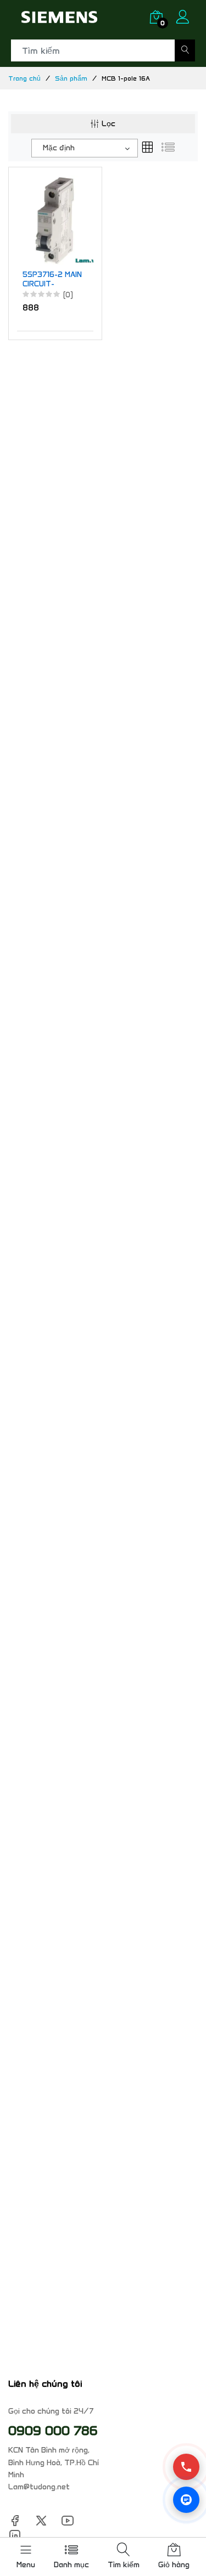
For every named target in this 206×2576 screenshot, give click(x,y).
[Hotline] (186, 2467)
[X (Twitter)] (41, 2520)
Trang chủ (24, 78)
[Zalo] (186, 2500)
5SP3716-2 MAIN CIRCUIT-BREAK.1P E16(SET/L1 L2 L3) (52, 280)
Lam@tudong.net (39, 2487)
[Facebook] (15, 2520)
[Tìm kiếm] (185, 50)
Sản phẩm (71, 78)
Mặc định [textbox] (59, 148)
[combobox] (85, 148)
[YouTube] (68, 2520)
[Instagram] (15, 2535)
